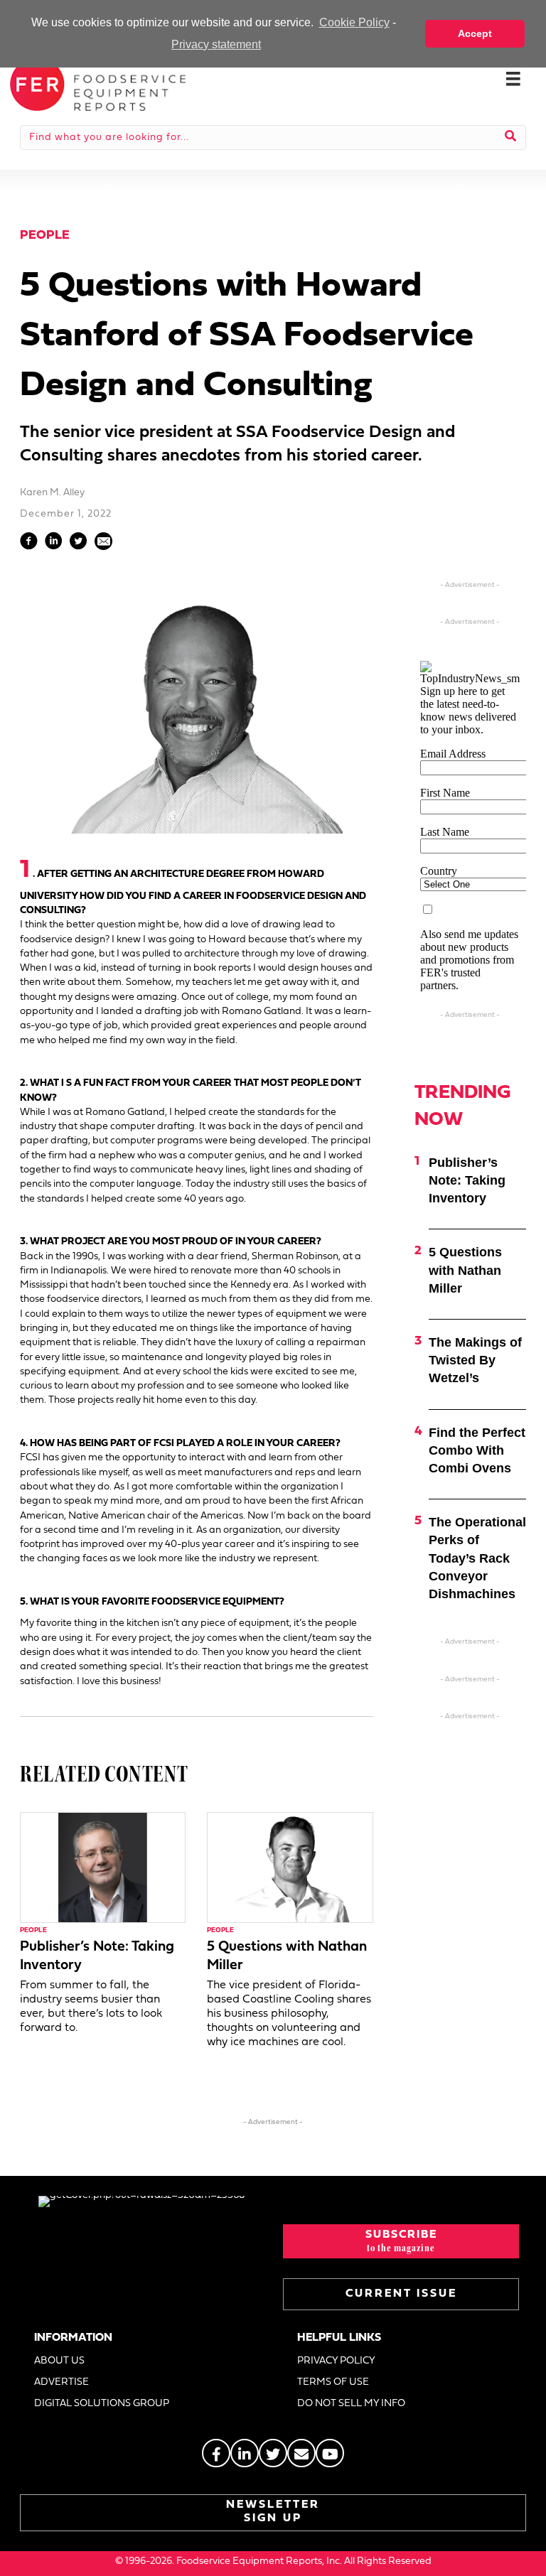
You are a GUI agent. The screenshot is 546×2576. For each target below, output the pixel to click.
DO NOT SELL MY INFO (351, 2404)
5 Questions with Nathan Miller (465, 1270)
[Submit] (511, 137)
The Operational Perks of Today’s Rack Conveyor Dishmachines (477, 1558)
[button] (401, 2241)
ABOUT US (59, 2361)
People (45, 236)
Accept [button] (475, 33)
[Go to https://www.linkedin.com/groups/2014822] (245, 2453)
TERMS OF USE (333, 2382)
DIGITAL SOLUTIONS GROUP (102, 2404)
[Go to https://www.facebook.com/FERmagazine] (216, 2453)
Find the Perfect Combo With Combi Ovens (477, 1450)
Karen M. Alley (52, 493)
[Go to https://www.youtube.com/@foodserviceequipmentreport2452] (330, 2453)
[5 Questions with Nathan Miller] (290, 1868)
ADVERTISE (61, 2382)
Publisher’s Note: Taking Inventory (467, 1180)
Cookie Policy (354, 22)
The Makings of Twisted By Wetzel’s (475, 1360)
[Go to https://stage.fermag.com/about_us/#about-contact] (301, 2453)
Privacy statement (216, 44)
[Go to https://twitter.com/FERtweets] (273, 2453)
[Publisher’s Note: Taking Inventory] (103, 1868)
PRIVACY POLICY (336, 2361)
